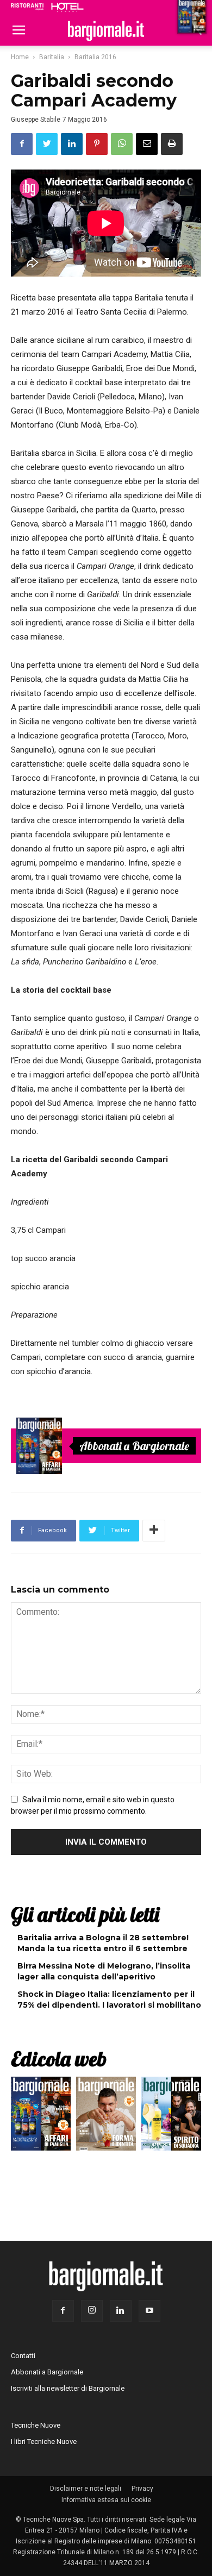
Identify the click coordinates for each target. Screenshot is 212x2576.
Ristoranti (27, 7)
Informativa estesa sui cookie (106, 2500)
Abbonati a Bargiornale (134, 1446)
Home (20, 57)
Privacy (142, 2489)
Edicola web (59, 2059)
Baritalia (52, 57)
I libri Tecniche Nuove (44, 2442)
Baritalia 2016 (95, 57)
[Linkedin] (121, 2311)
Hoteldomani (67, 7)
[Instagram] (92, 2311)
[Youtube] (149, 2311)
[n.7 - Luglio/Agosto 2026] (39, 1446)
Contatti (23, 2356)
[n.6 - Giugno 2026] (106, 2116)
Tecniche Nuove (36, 2425)
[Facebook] (63, 2311)
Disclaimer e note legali (86, 2489)
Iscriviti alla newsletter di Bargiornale (68, 2388)
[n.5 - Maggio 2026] (171, 2116)
